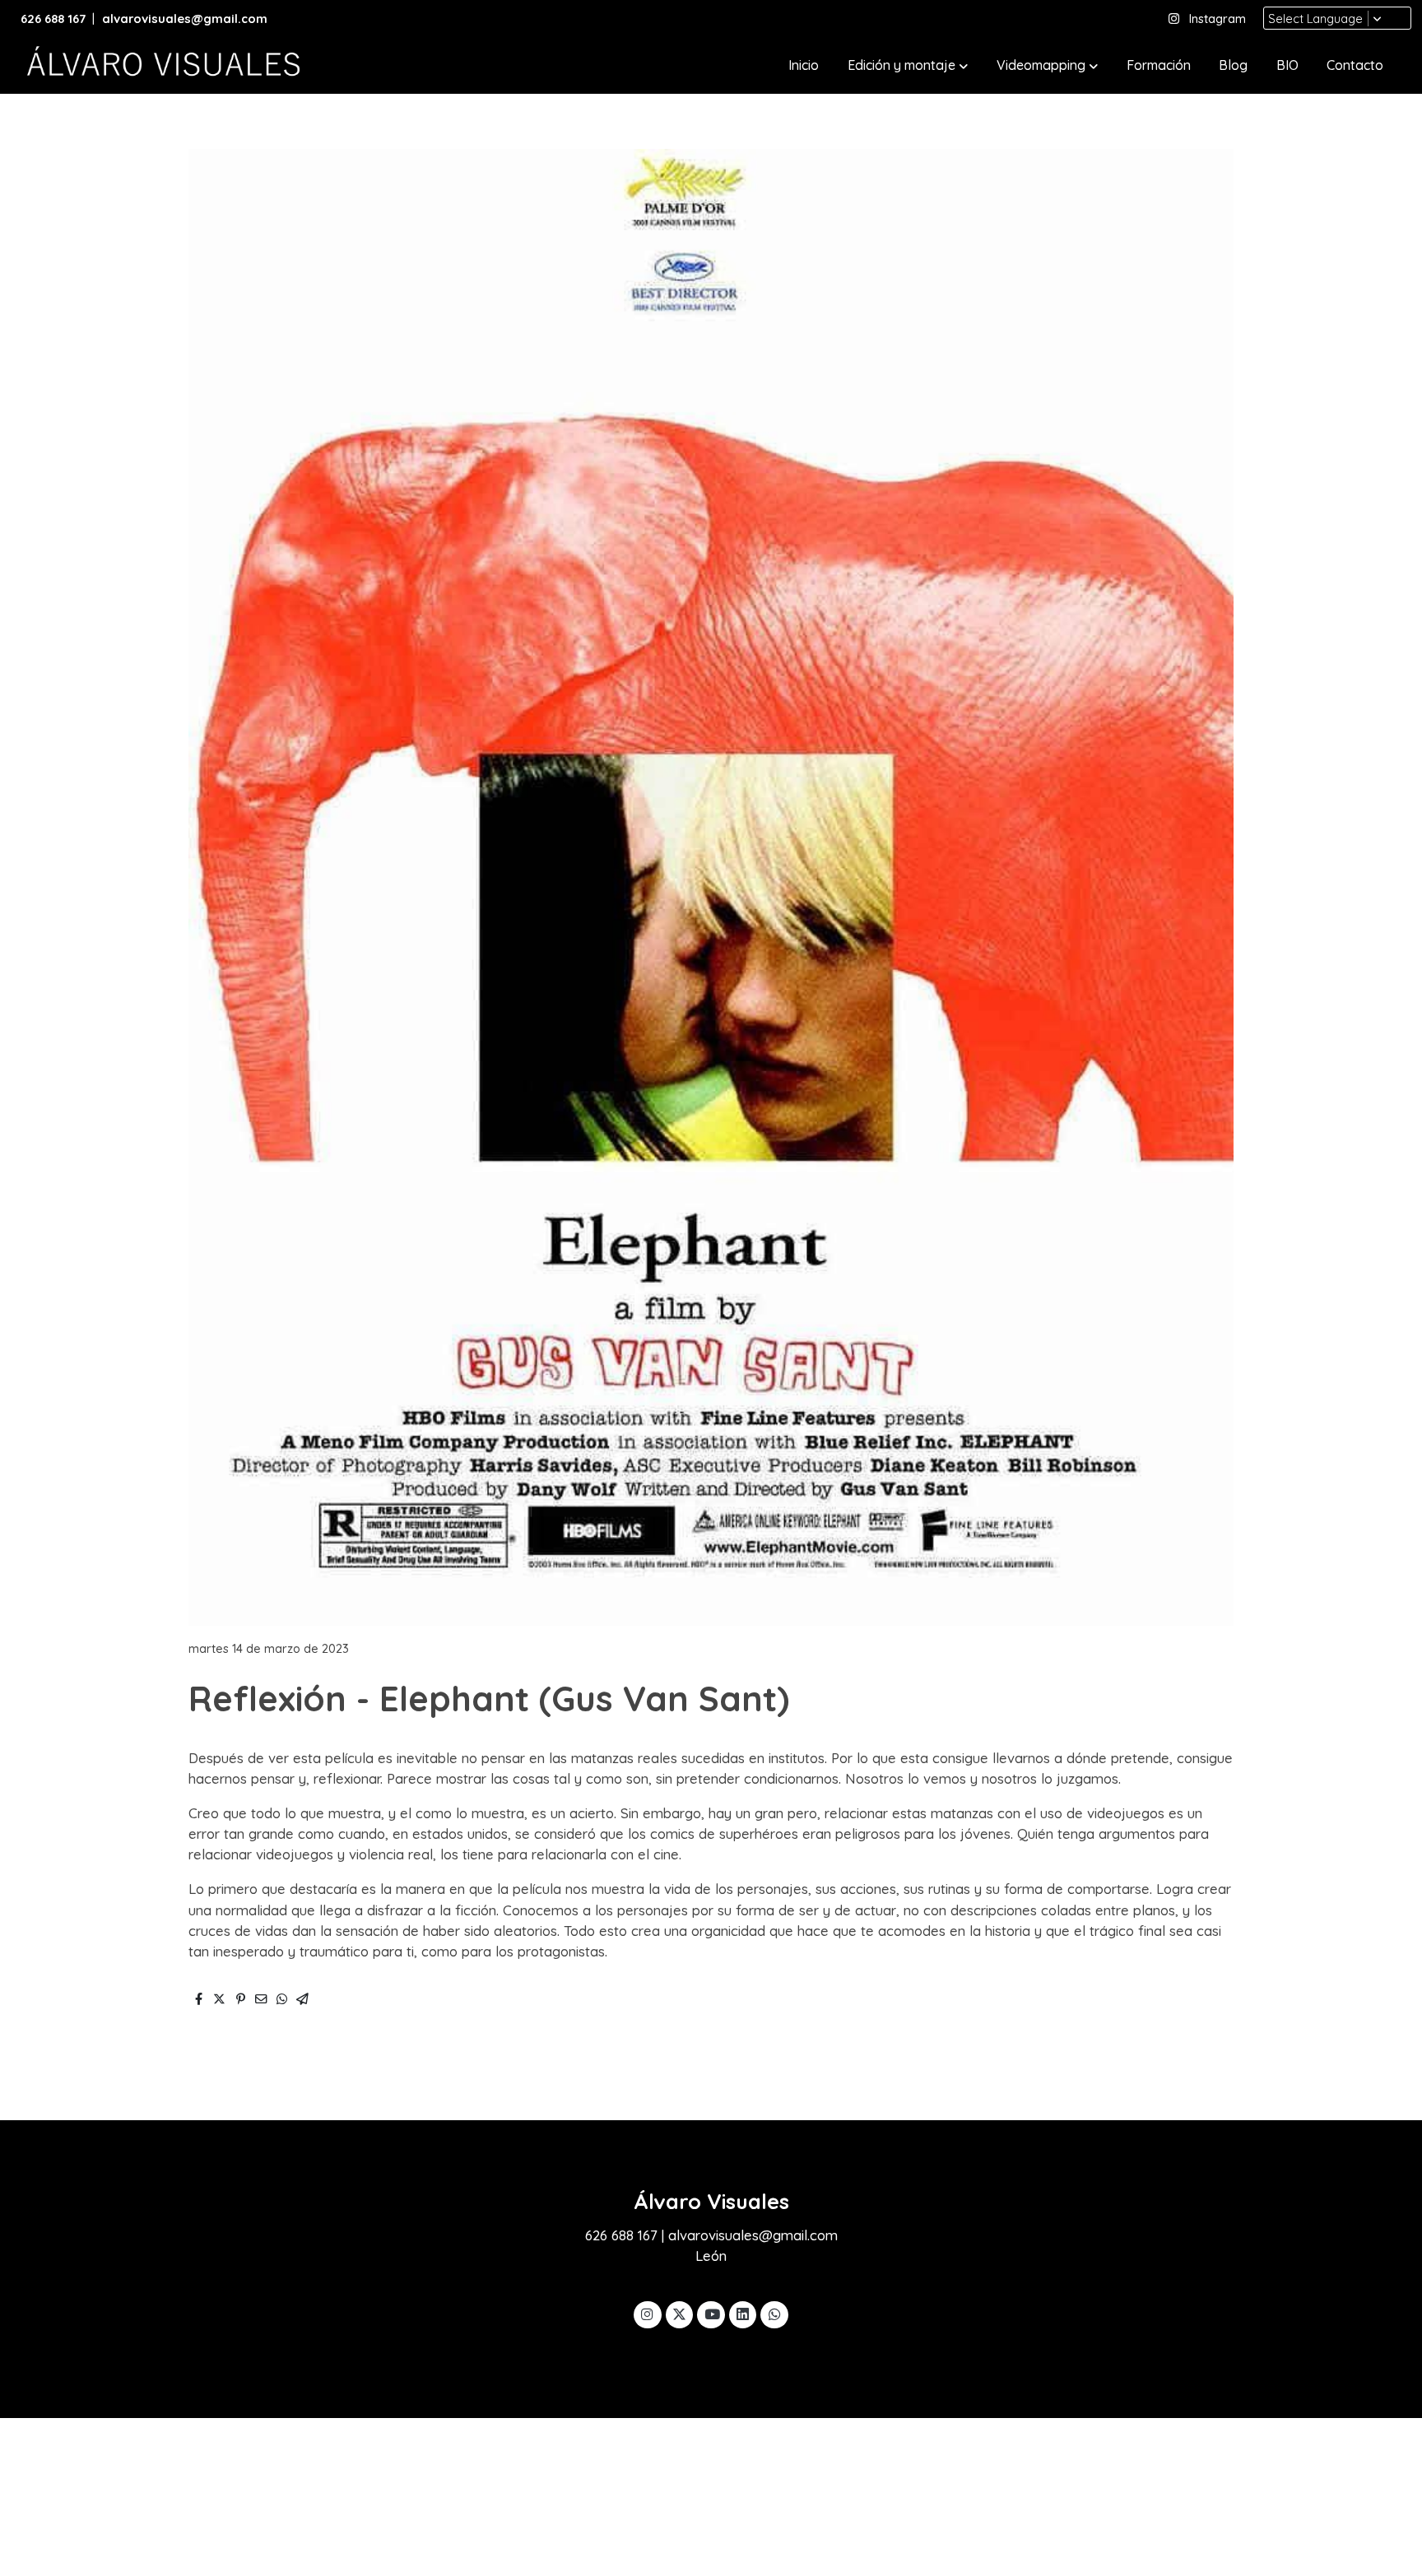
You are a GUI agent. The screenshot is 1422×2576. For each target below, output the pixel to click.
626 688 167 (53, 19)
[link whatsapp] (774, 2313)
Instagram (1218, 19)
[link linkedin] (743, 2313)
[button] (908, 66)
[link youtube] (712, 2313)
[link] (161, 66)
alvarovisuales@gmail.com (186, 19)
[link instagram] (648, 2313)
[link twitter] (680, 2313)
